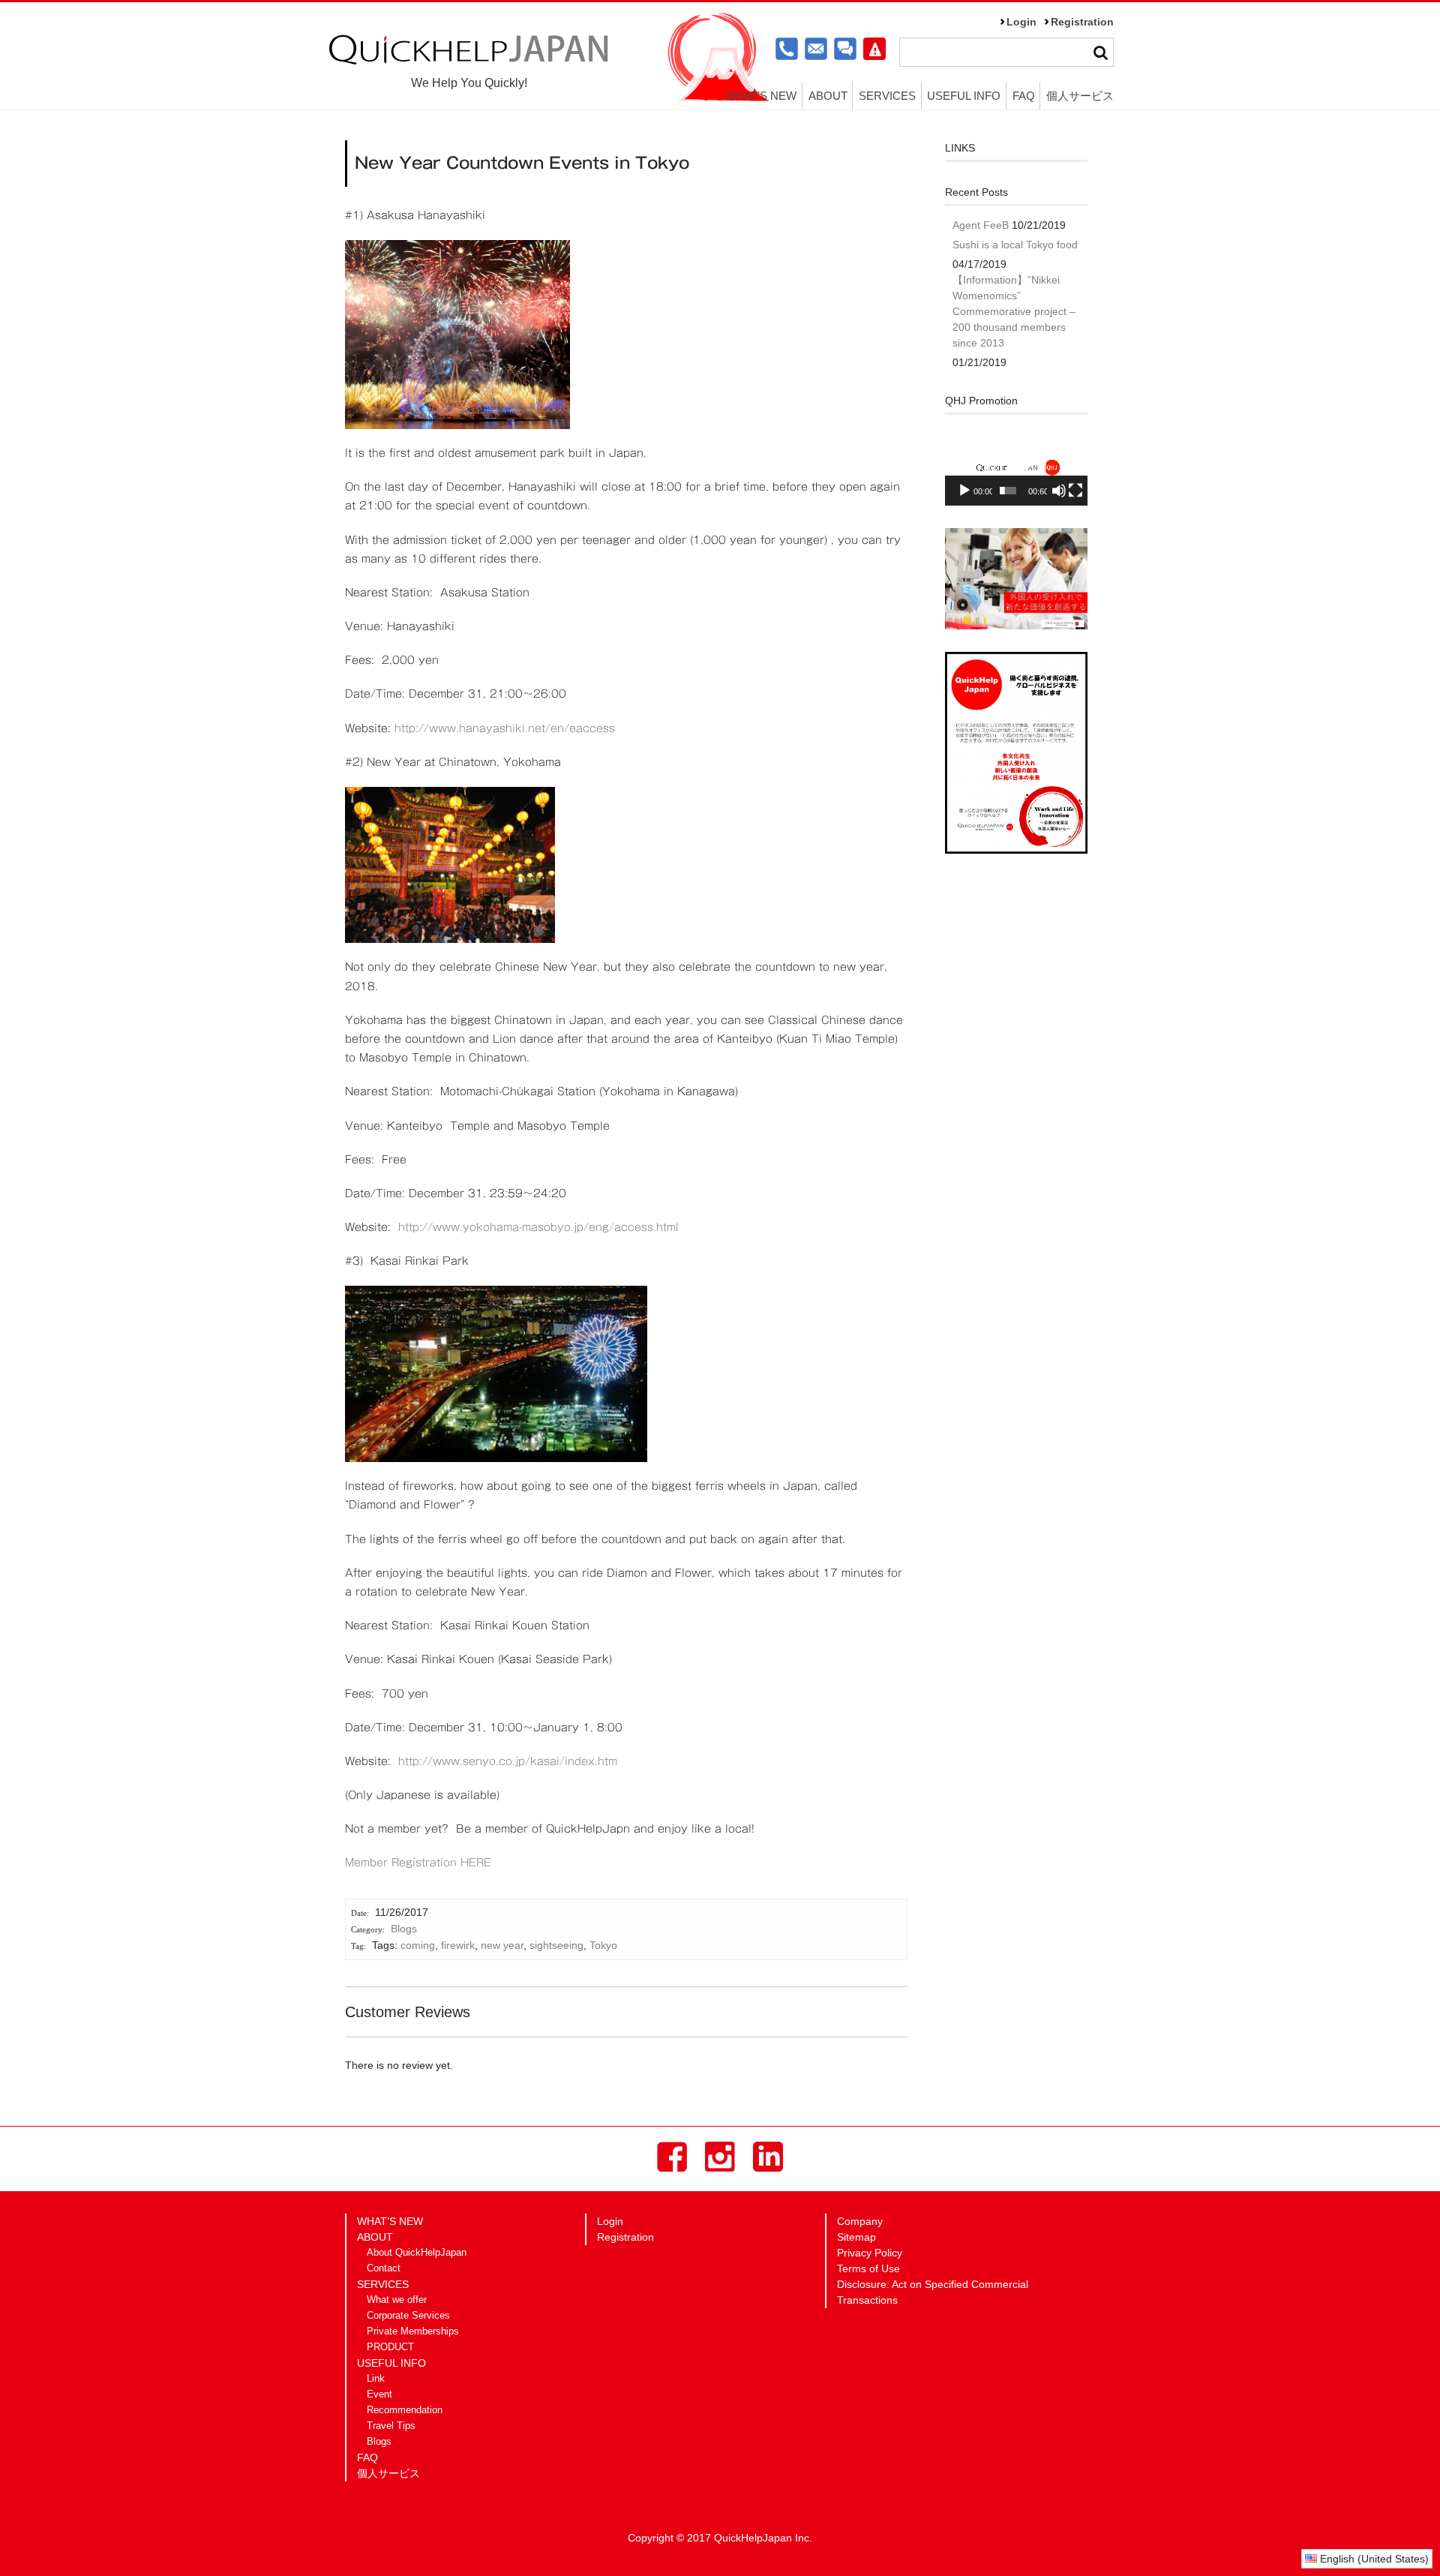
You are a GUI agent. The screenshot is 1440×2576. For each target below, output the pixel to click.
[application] (1016, 466)
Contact (384, 2268)
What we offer (397, 2300)
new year (502, 1945)
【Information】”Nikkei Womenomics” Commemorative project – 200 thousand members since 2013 (1014, 311)
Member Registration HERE (418, 1863)
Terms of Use (868, 2268)
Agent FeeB (981, 225)
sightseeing (556, 1945)
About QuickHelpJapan (417, 2253)
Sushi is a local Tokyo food (1015, 245)
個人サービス (1080, 96)
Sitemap (856, 2237)
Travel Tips (391, 2426)
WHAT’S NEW (761, 96)
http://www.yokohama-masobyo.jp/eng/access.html (538, 1227)
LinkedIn (768, 2157)
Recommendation (405, 2410)
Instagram (720, 2157)
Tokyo (603, 1945)
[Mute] (1059, 491)
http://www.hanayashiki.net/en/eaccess (505, 728)
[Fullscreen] (1075, 491)
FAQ (1024, 96)
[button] (1016, 466)
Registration (1082, 22)
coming (418, 1945)
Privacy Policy (870, 2253)
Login (1021, 22)
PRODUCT (390, 2347)
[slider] (1008, 491)
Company (860, 2221)
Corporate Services (408, 2316)
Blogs (404, 1929)
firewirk (458, 1945)
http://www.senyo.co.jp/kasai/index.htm (508, 1761)
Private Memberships (413, 2331)
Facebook (672, 2157)
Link (376, 2379)
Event (379, 2394)
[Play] (964, 491)
